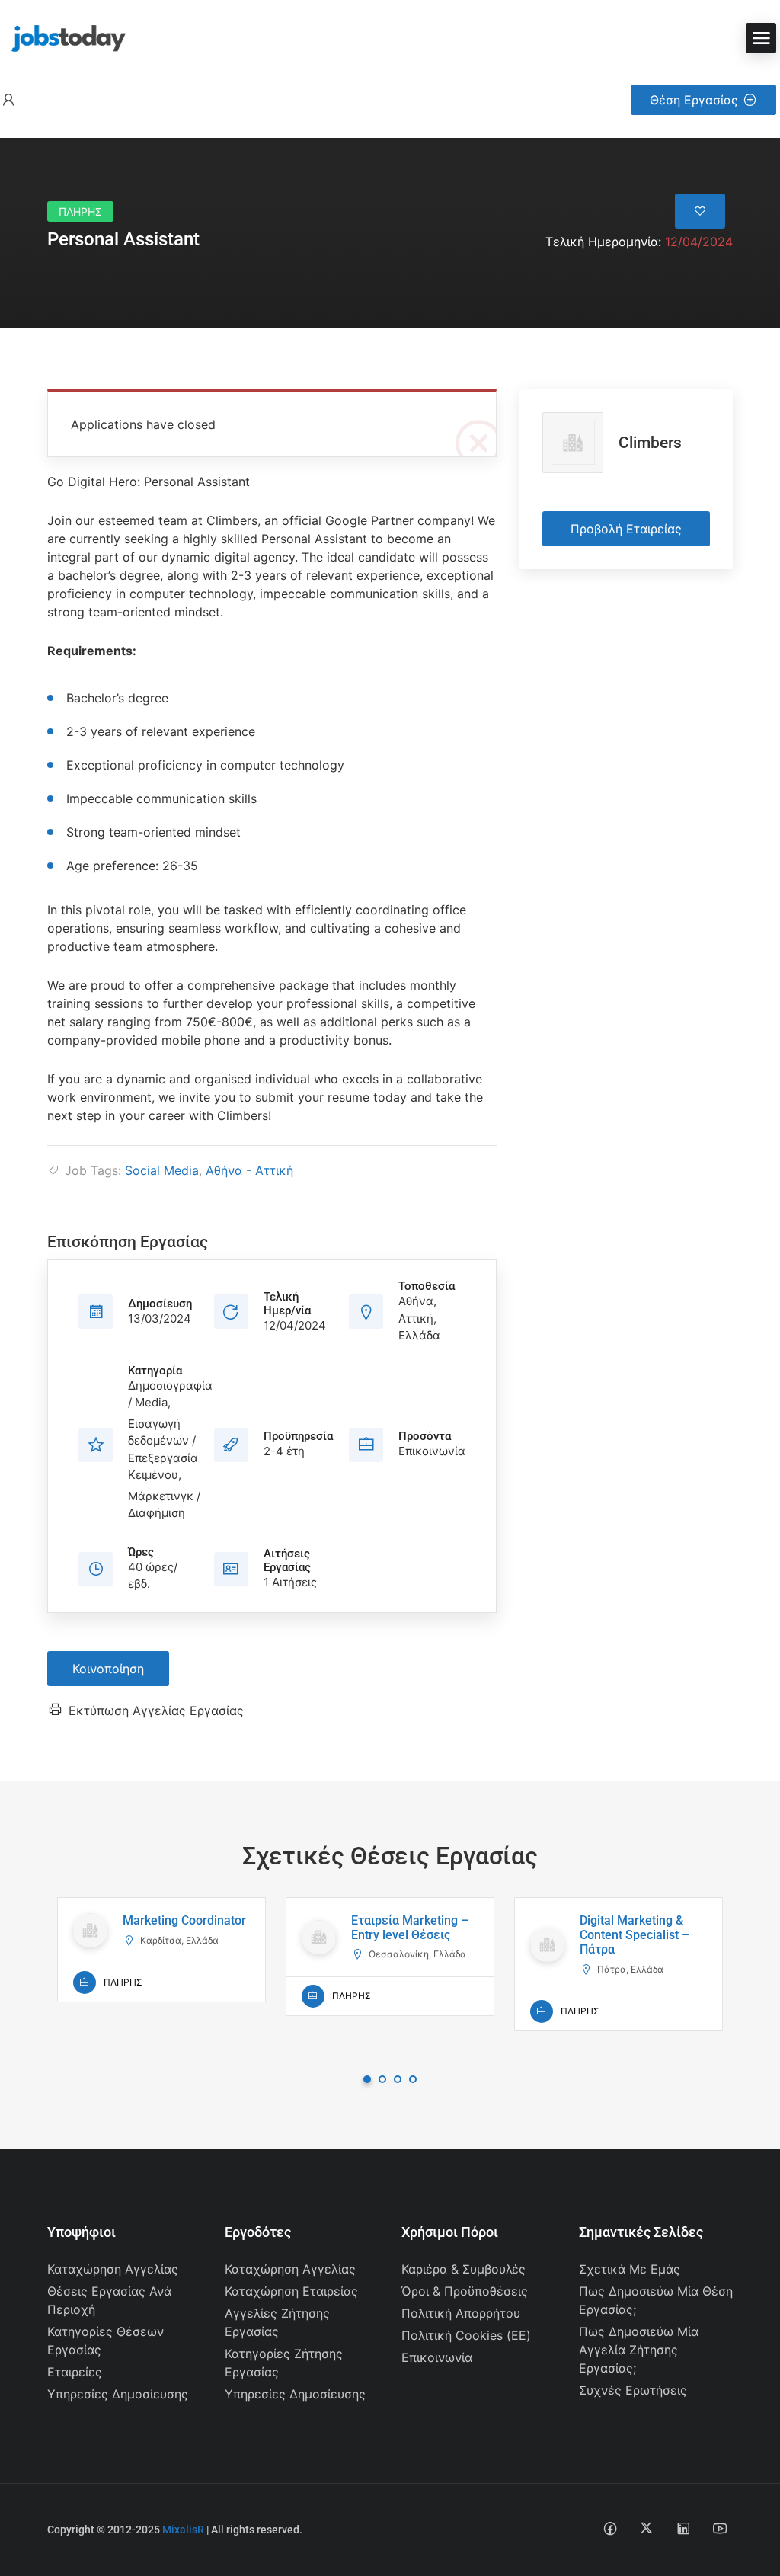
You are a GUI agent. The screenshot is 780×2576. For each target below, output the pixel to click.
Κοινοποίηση (108, 1669)
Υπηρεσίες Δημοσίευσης (118, 2394)
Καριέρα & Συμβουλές (464, 2269)
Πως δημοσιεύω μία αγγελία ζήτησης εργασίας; (639, 2350)
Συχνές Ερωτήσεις (633, 2390)
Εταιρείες (75, 2372)
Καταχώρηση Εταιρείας (291, 2291)
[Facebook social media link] (610, 2528)
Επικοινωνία (437, 2357)
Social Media (162, 1170)
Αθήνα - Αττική (249, 1170)
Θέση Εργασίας (694, 100)
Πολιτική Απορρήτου (461, 2313)
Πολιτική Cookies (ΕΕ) (466, 2335)
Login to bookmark (700, 211)
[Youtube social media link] (719, 2528)
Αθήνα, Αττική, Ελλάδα (419, 1318)
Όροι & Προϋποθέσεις (465, 2291)
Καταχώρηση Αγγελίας (113, 2269)
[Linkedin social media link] (683, 2528)
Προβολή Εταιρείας (626, 529)
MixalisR (183, 2530)
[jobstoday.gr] (63, 37)
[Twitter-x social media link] (646, 2528)
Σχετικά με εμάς (630, 2269)
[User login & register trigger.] (8, 100)
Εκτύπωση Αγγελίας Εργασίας (156, 1710)
